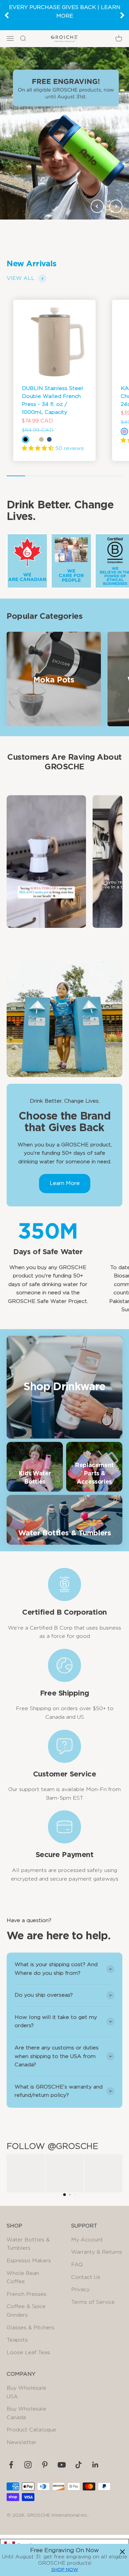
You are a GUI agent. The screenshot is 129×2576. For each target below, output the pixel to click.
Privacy (80, 2289)
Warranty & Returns (97, 2252)
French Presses (26, 2294)
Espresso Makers (29, 2261)
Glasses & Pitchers (30, 2328)
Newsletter (21, 2442)
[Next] (122, 15)
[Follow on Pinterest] (45, 2465)
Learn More (65, 1183)
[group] (64, 133)
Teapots (17, 2340)
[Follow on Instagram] (28, 2465)
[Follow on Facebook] (11, 2465)
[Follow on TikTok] (79, 2465)
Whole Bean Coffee (23, 2278)
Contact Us (86, 2277)
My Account (87, 2240)
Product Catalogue (31, 2430)
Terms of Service (93, 2302)
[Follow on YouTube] (62, 2465)
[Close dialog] (122, 2552)
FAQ (77, 2265)
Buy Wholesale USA (26, 2392)
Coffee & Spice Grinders (26, 2311)
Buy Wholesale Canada (26, 2413)
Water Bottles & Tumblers (28, 2244)
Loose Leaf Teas (28, 2352)
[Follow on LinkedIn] (95, 2465)
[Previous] (7, 15)
